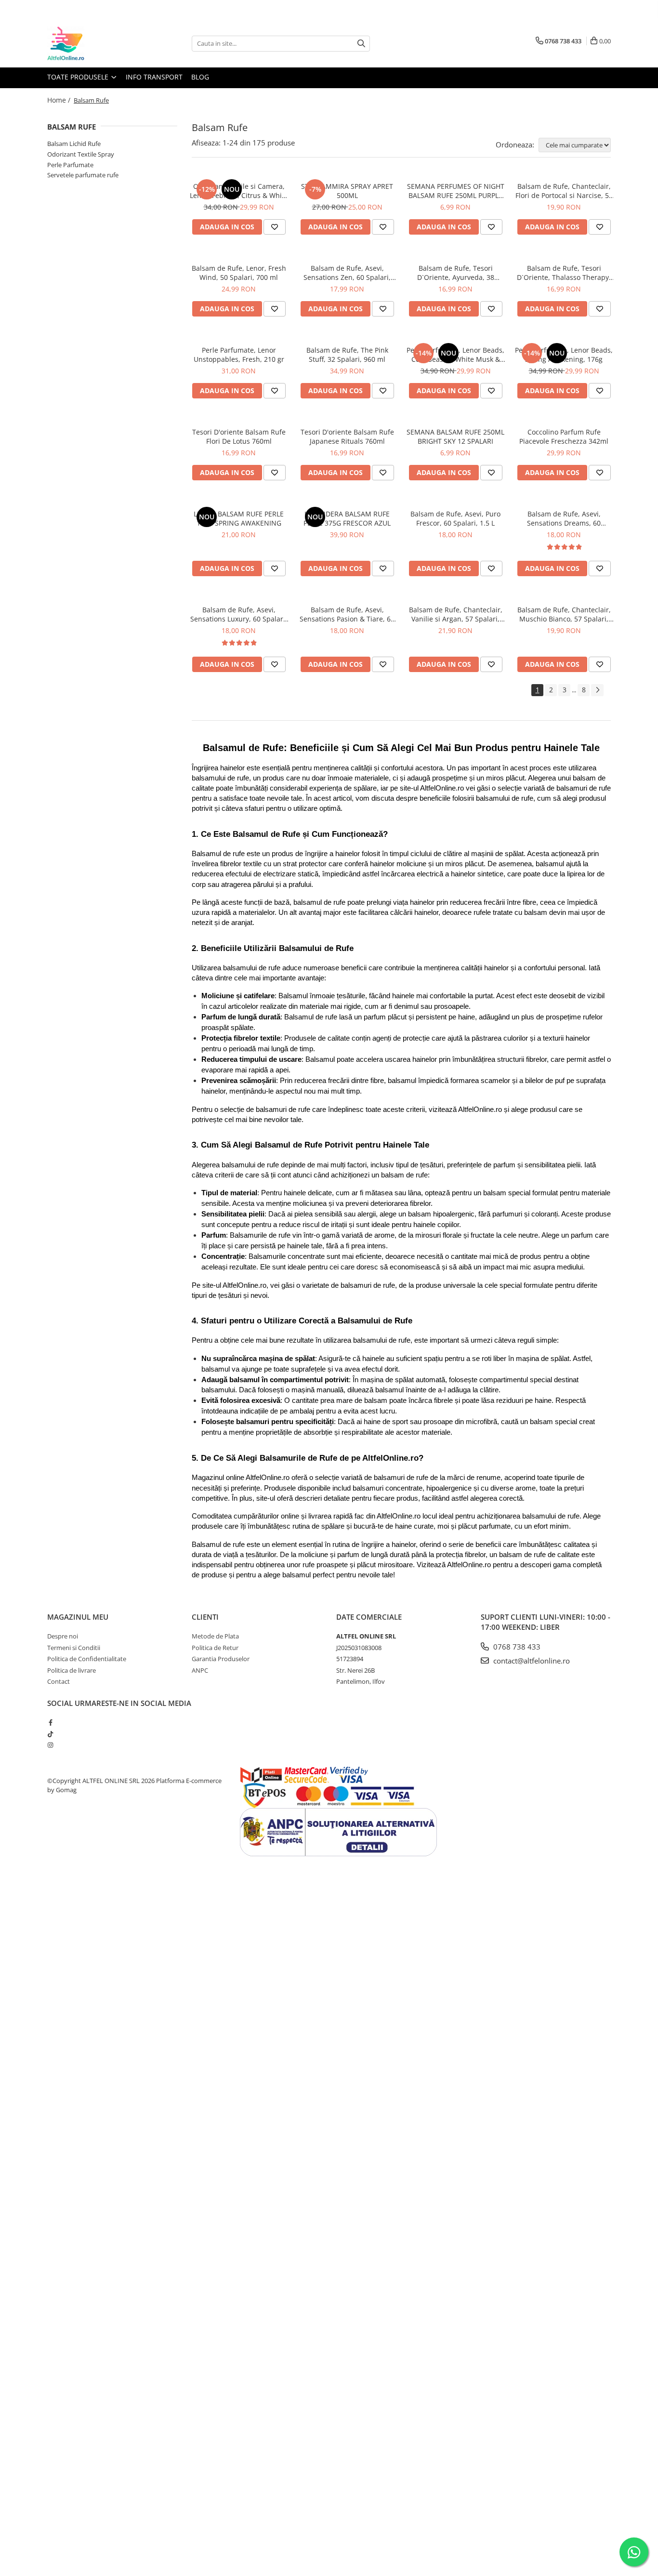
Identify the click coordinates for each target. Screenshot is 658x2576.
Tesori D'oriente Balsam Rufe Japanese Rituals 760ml (347, 436)
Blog (200, 77)
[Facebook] (50, 1722)
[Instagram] (50, 1745)
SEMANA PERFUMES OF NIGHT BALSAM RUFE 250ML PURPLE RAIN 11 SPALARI (456, 191)
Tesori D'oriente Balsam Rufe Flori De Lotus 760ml (239, 436)
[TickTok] (50, 1734)
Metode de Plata (215, 1636)
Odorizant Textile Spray (81, 154)
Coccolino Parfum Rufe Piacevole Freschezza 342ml (564, 436)
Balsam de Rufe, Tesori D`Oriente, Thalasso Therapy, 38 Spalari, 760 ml (564, 273)
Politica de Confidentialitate (87, 1659)
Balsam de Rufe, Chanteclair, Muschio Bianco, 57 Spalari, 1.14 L (564, 614)
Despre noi (63, 1636)
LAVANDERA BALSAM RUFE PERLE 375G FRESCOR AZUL (347, 518)
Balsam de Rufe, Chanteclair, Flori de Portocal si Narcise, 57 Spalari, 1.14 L (564, 191)
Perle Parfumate (70, 165)
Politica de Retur (215, 1648)
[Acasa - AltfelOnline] (95, 43)
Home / (60, 100)
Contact (59, 1681)
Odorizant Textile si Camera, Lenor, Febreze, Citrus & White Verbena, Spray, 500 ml (239, 191)
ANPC (200, 1670)
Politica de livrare (72, 1670)
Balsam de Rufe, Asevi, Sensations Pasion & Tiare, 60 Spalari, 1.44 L (347, 614)
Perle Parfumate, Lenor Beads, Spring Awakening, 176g (564, 355)
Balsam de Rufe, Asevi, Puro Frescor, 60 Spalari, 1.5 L (455, 518)
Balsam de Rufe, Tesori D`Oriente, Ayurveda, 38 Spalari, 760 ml (456, 273)
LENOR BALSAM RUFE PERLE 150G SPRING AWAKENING (239, 518)
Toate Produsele (79, 77)
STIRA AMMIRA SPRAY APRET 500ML (347, 191)
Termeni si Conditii (74, 1648)
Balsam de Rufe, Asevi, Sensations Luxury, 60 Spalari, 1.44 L (239, 614)
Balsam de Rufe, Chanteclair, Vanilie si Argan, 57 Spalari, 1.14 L (456, 614)
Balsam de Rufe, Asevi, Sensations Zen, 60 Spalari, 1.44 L (347, 273)
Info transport (154, 77)
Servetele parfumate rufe (83, 175)
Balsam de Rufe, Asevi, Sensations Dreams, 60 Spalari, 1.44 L (564, 518)
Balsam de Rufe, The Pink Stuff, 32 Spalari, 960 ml (347, 355)
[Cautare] (361, 44)
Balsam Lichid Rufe (74, 144)
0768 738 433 (516, 1647)
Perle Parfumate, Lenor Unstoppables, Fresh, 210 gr (239, 355)
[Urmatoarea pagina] (597, 690)
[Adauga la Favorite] (275, 227)
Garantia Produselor (221, 1659)
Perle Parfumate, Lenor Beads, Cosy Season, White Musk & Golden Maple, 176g (455, 355)
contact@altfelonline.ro (531, 1661)
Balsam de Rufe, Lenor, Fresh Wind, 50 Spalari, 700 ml (239, 273)
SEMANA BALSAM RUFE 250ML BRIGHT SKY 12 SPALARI (455, 436)
